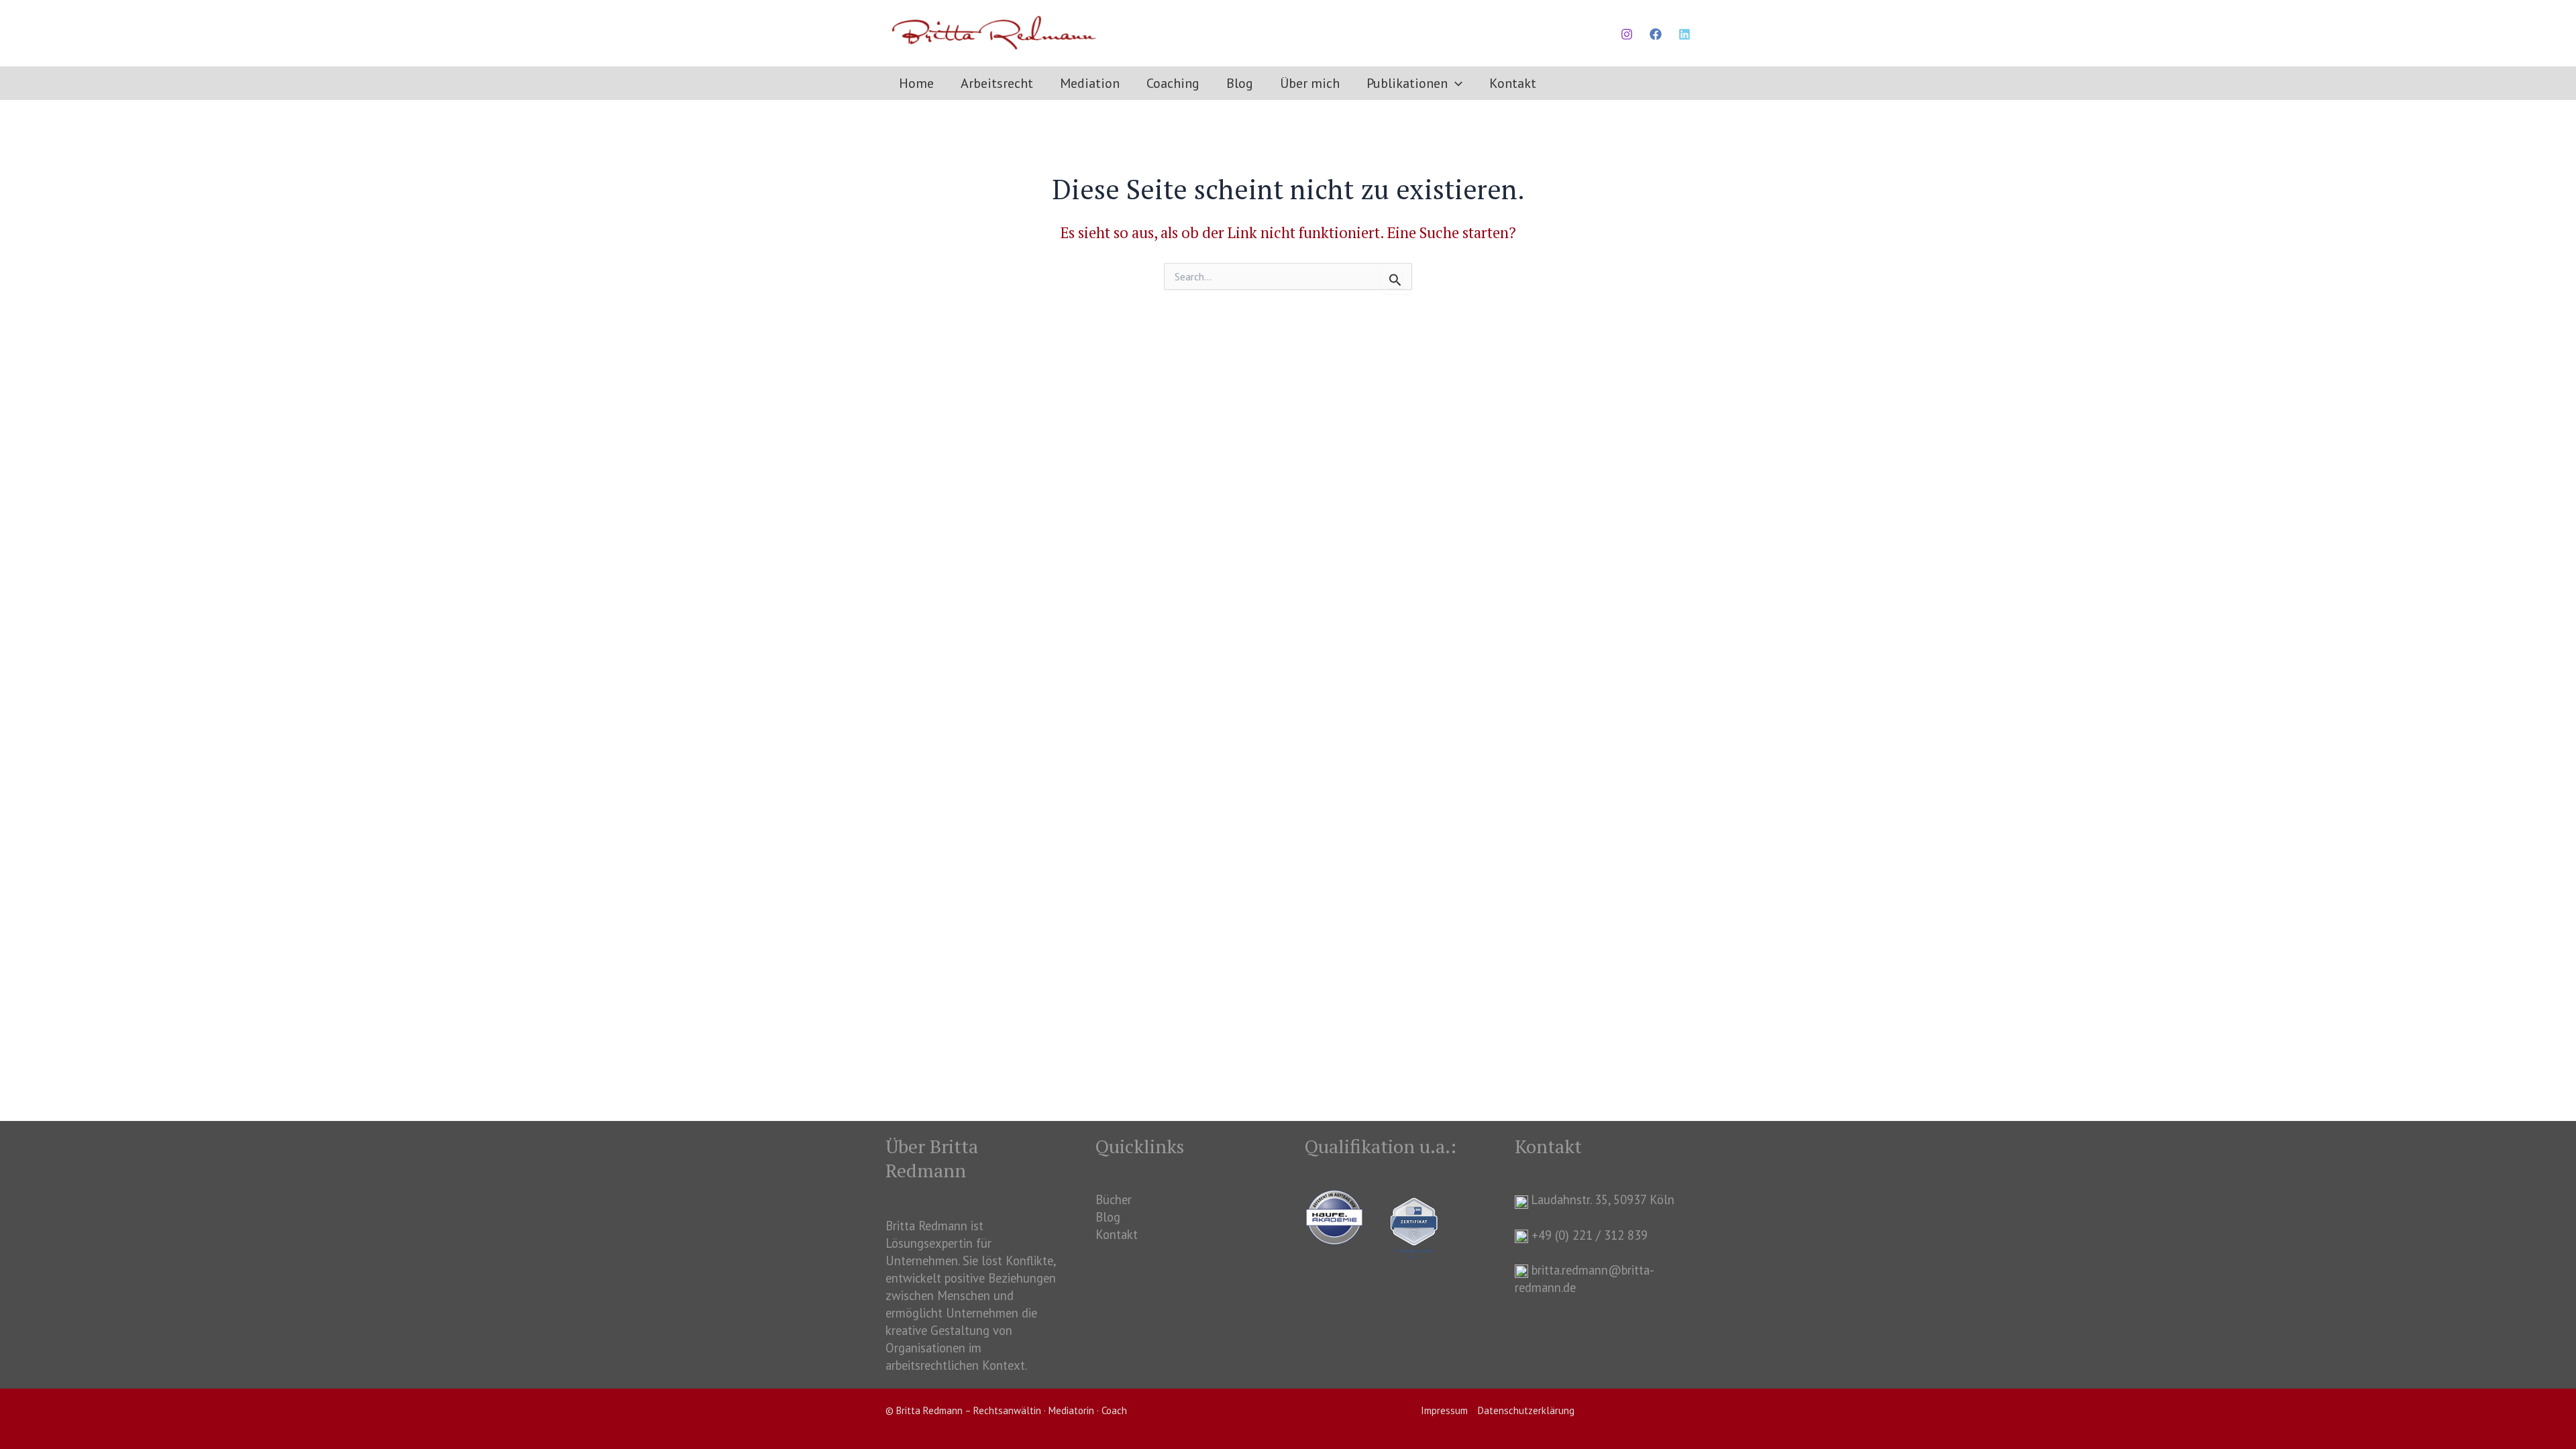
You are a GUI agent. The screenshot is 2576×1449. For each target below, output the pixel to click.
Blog (1108, 1217)
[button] (1455, 83)
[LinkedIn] (1684, 34)
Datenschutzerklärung (1526, 1410)
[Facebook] (1656, 34)
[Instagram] (1627, 34)
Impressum (1444, 1410)
